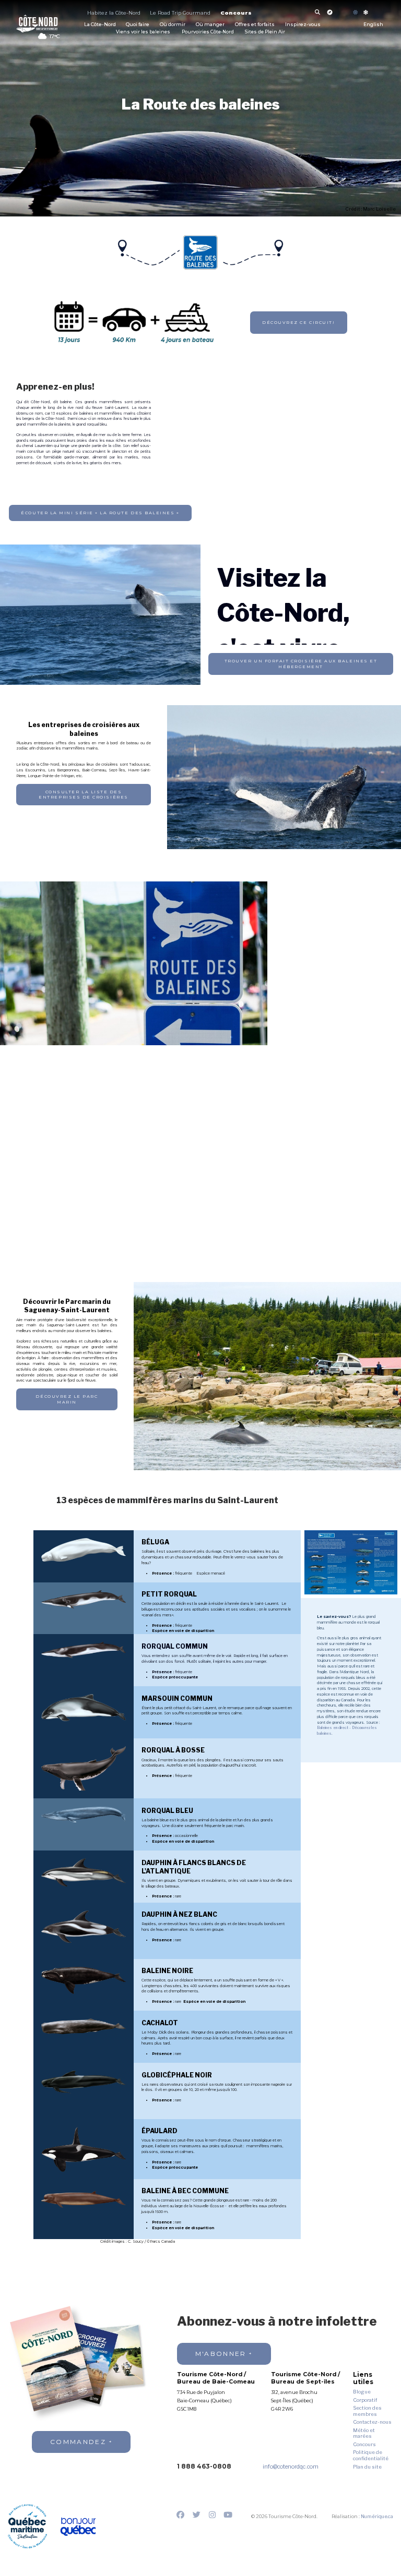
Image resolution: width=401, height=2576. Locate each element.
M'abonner (221, 2354)
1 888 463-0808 (204, 2466)
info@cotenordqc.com (291, 2467)
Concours (236, 13)
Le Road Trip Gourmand (180, 13)
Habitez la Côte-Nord (114, 13)
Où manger (210, 24)
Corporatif (365, 2400)
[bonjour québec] (78, 2527)
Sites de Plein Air (265, 32)
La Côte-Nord (100, 24)
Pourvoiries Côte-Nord (208, 32)
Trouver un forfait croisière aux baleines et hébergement (301, 664)
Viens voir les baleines (143, 32)
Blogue (362, 2392)
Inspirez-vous (303, 24)
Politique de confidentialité (371, 2455)
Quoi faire (138, 24)
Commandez (78, 2442)
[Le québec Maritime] (27, 2526)
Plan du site (367, 2467)
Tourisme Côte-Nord (37, 23)
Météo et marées (364, 2433)
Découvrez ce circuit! (298, 322)
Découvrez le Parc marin (67, 1399)
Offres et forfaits (255, 24)
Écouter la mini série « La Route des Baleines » (100, 513)
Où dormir (173, 24)
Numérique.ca (377, 2516)
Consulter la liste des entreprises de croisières (83, 795)
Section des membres (367, 2411)
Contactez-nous (372, 2422)
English (373, 25)
